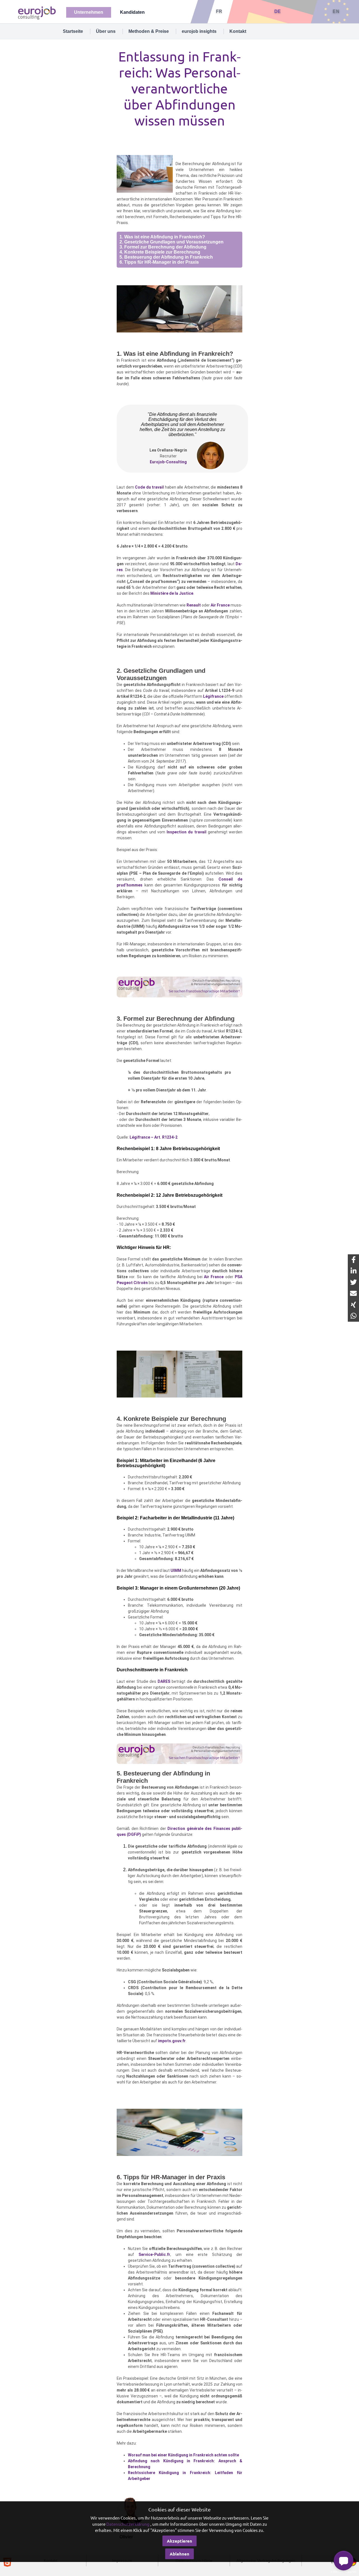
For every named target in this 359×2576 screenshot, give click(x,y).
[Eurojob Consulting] (36, 12)
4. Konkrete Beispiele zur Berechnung (160, 252)
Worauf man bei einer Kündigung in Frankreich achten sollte (183, 2455)
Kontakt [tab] (238, 31)
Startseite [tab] (73, 31)
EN (336, 11)
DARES (164, 1681)
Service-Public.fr (154, 2254)
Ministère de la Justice (172, 593)
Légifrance (213, 696)
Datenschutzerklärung (128, 2524)
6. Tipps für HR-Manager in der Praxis (159, 262)
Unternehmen (89, 12)
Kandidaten (132, 12)
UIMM (176, 1570)
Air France (220, 605)
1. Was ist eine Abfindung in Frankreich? (162, 237)
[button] (344, 2561)
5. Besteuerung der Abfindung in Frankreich (166, 257)
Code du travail (149, 487)
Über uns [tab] (106, 31)
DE (278, 11)
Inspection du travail (187, 832)
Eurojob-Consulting (168, 462)
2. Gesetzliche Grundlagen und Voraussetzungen (172, 242)
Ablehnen (179, 2554)
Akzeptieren (179, 2541)
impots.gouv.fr (172, 2041)
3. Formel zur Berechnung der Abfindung (163, 247)
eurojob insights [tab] (199, 31)
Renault (194, 605)
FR (219, 11)
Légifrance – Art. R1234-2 (154, 1137)
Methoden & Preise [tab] (149, 31)
